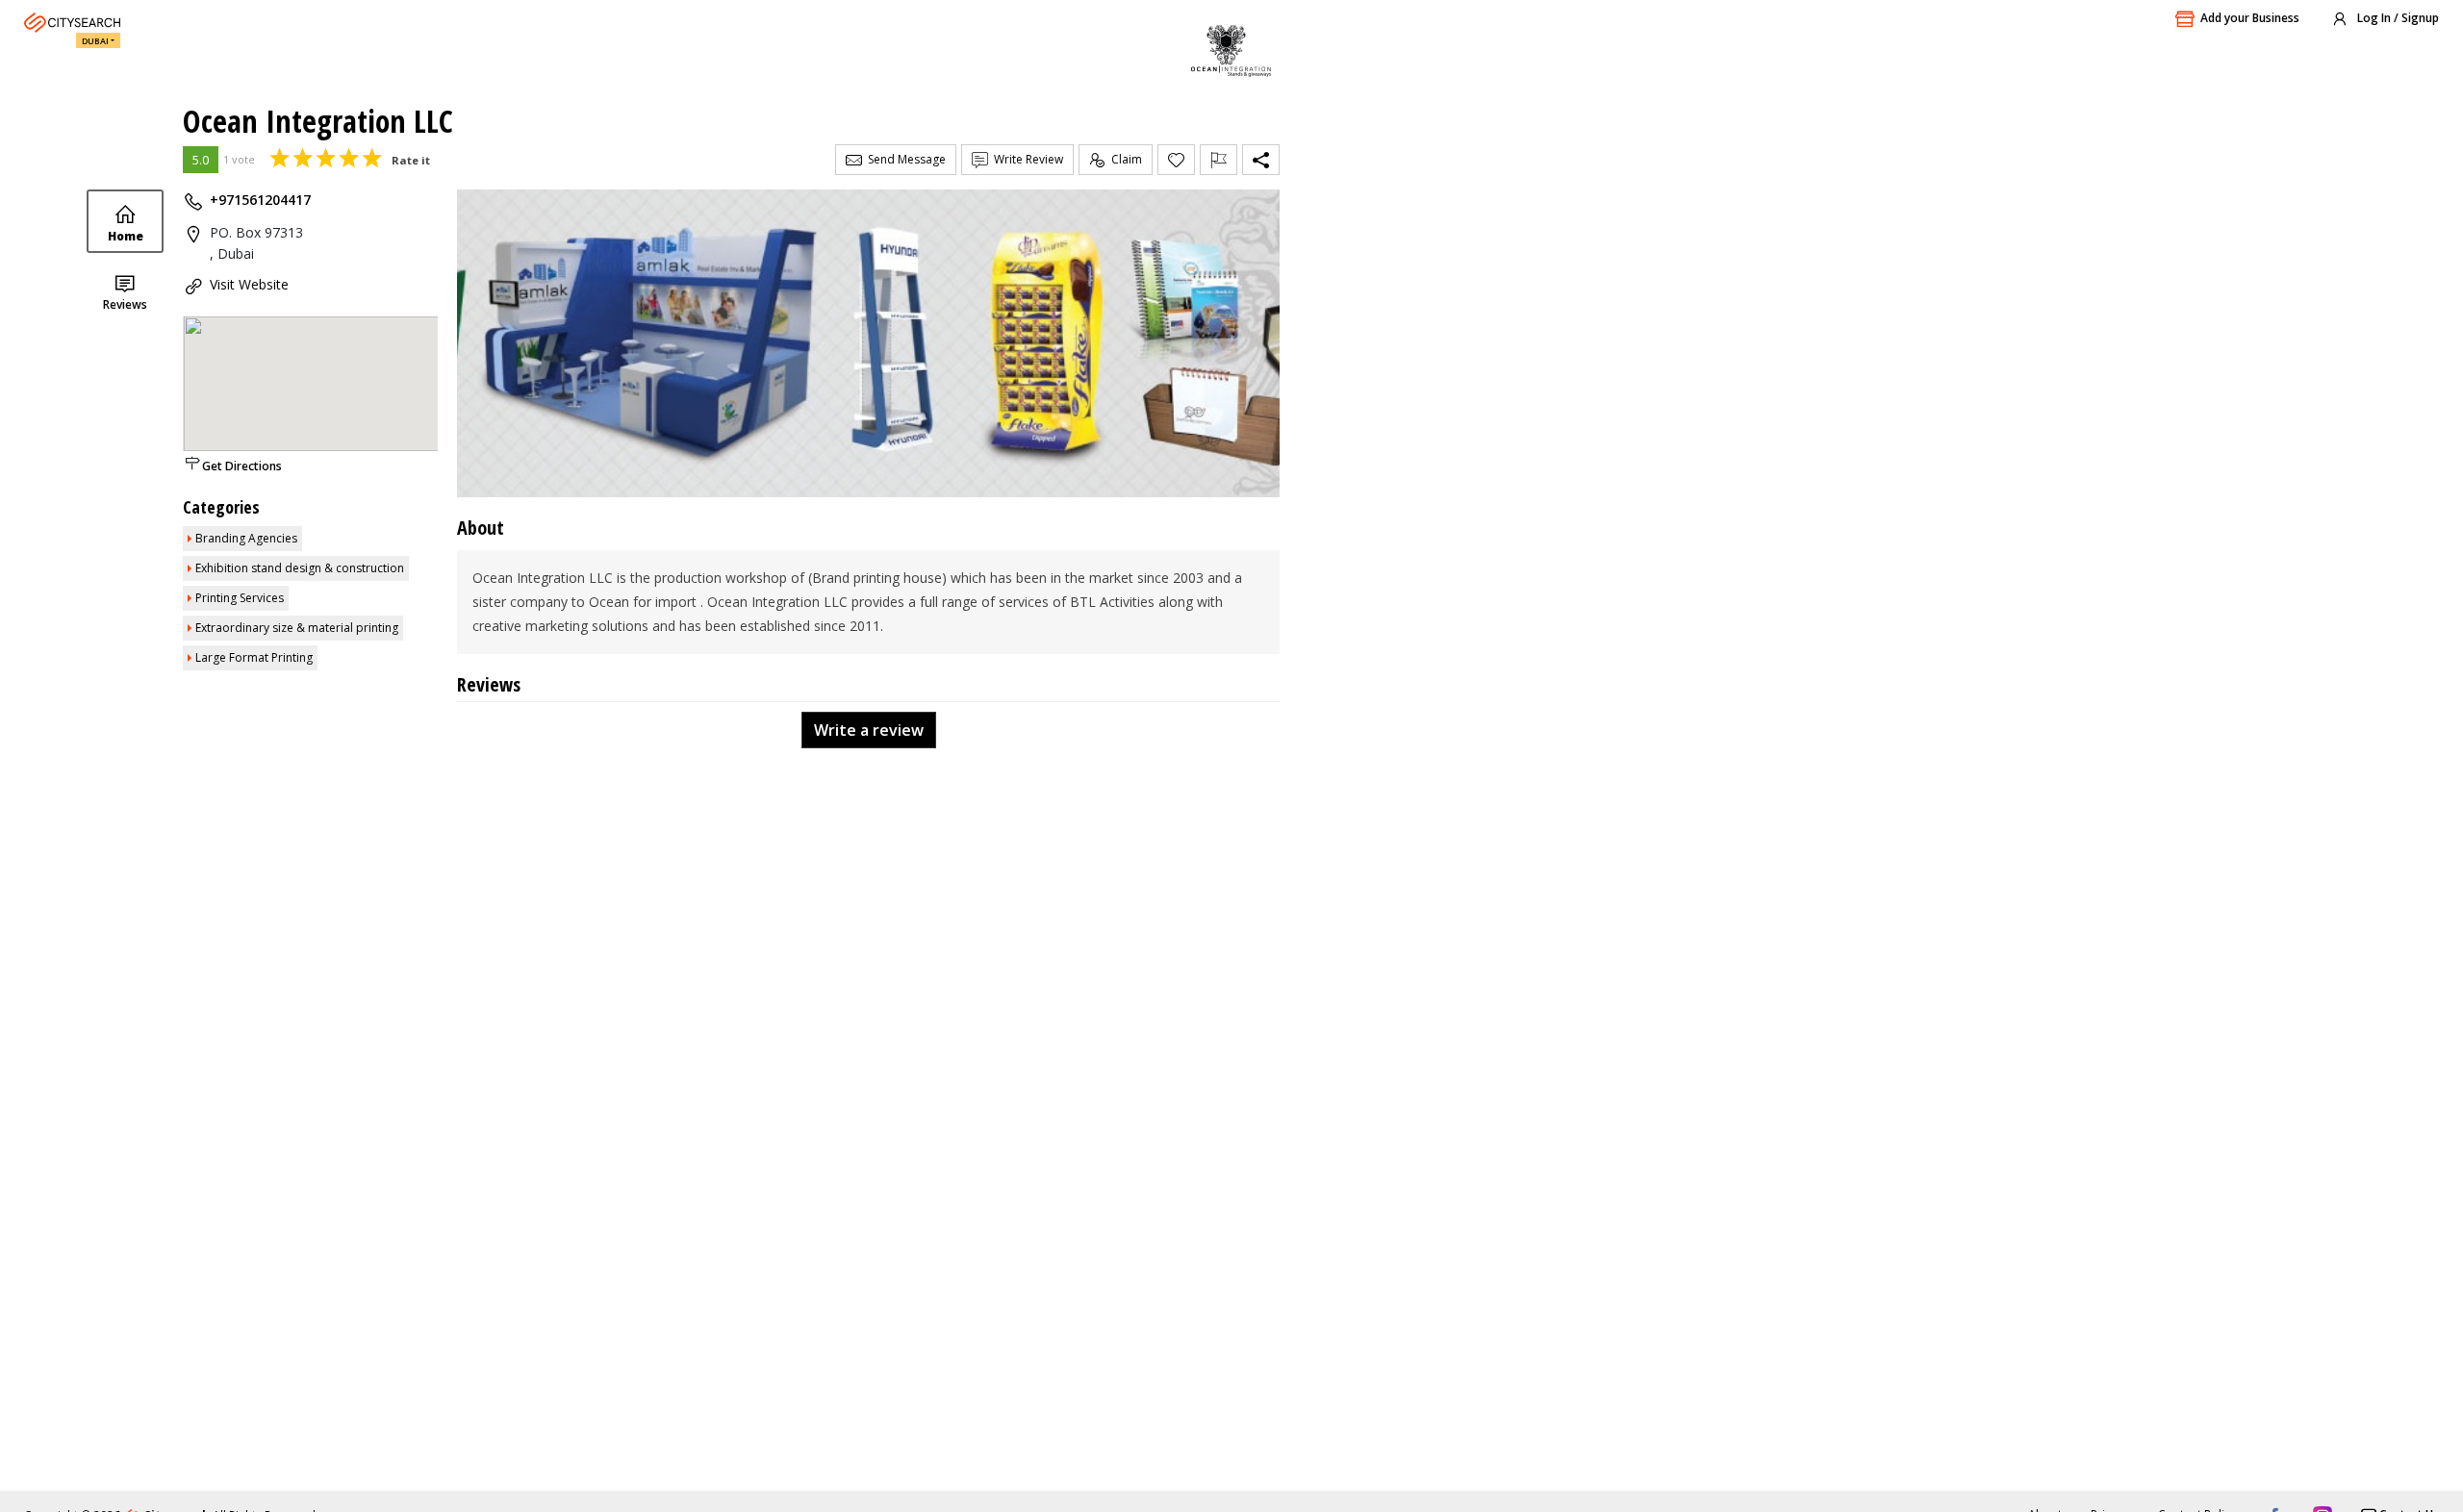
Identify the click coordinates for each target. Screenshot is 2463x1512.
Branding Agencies (246, 538)
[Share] (1261, 160)
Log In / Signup (2397, 18)
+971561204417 (260, 200)
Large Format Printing (254, 657)
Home (126, 236)
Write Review (1026, 159)
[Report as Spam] (1219, 160)
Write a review (869, 730)
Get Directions (242, 466)
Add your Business (2250, 18)
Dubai (95, 41)
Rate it (411, 160)
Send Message (904, 159)
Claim (1124, 159)
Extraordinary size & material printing (297, 628)
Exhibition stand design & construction (300, 568)
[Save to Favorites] (1176, 160)
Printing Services (240, 598)
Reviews (125, 304)
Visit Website (249, 284)
